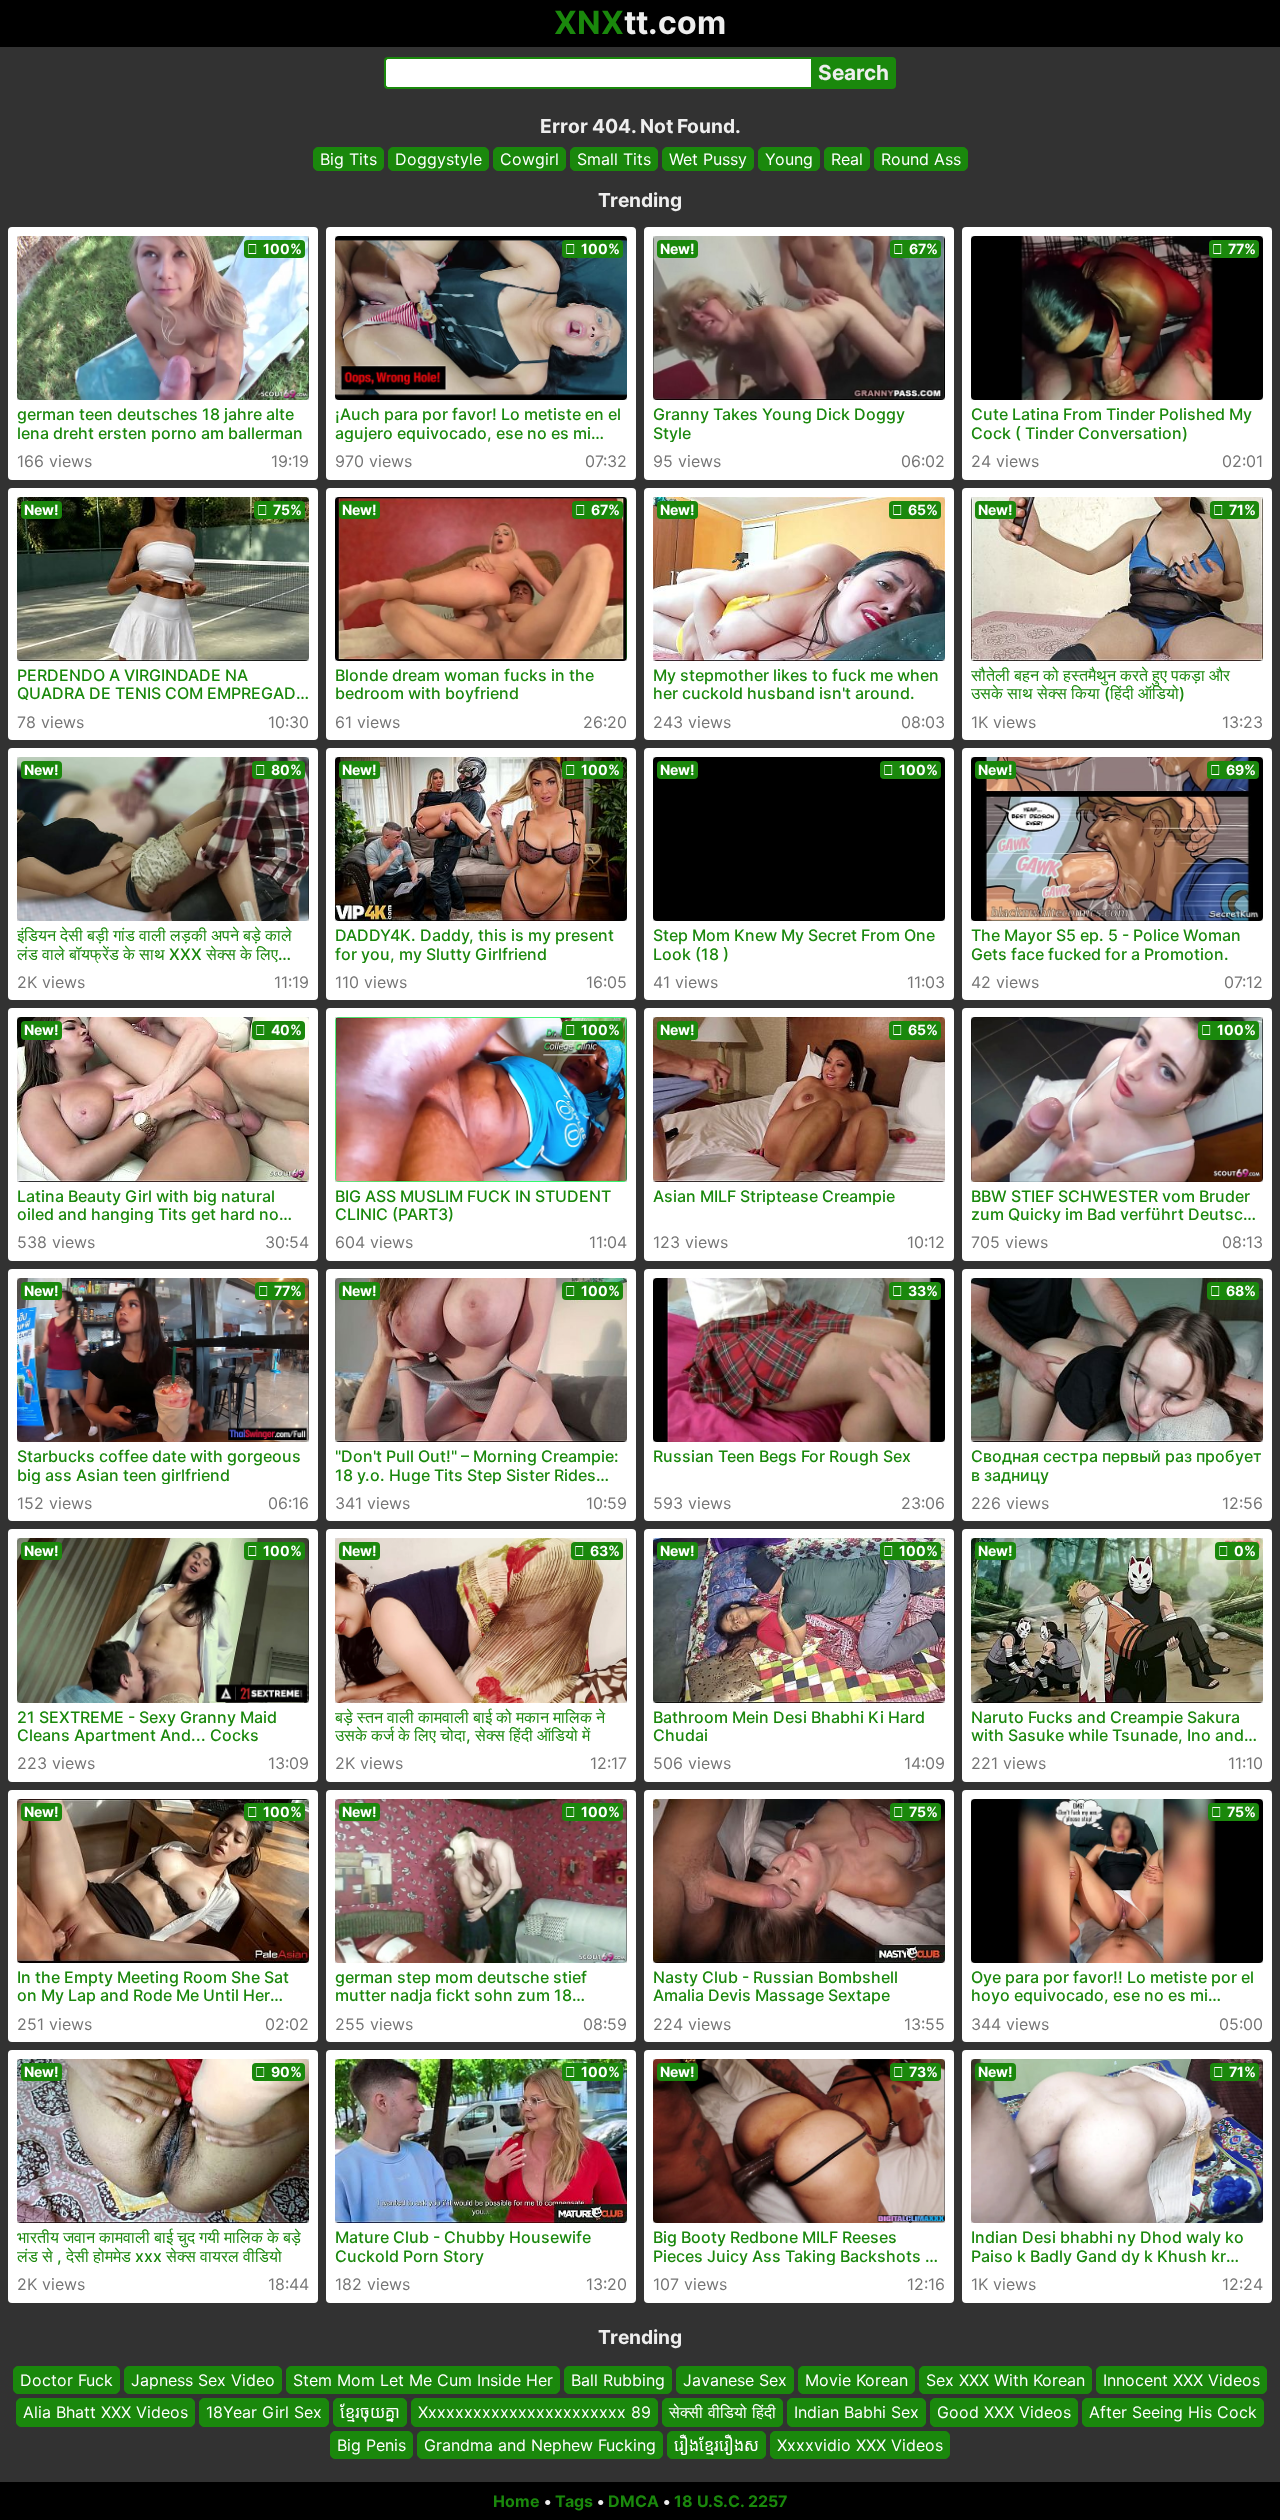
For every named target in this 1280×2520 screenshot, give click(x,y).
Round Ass (921, 159)
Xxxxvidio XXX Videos (860, 2445)
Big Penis (371, 2445)
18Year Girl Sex (264, 2413)
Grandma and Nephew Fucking (540, 2445)
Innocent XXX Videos (1181, 2380)
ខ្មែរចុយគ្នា (370, 2413)
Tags (574, 2501)
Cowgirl (529, 159)
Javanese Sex (735, 2380)
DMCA (633, 2501)
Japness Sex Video (203, 2380)
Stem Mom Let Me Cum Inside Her (423, 2380)
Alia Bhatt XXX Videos (105, 2413)
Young (789, 159)
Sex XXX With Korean (1005, 2380)
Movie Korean (856, 2380)
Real (847, 159)
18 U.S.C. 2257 (731, 2501)
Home (516, 2501)
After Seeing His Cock (1173, 2413)
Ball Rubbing (618, 2380)
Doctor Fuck (66, 2380)
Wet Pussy (708, 159)
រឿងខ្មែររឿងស (716, 2445)
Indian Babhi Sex (856, 2413)
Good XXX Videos (1004, 2413)
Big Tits (348, 159)
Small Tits (614, 159)
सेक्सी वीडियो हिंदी (722, 2413)
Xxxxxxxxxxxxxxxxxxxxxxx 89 (534, 2413)
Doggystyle (438, 159)
